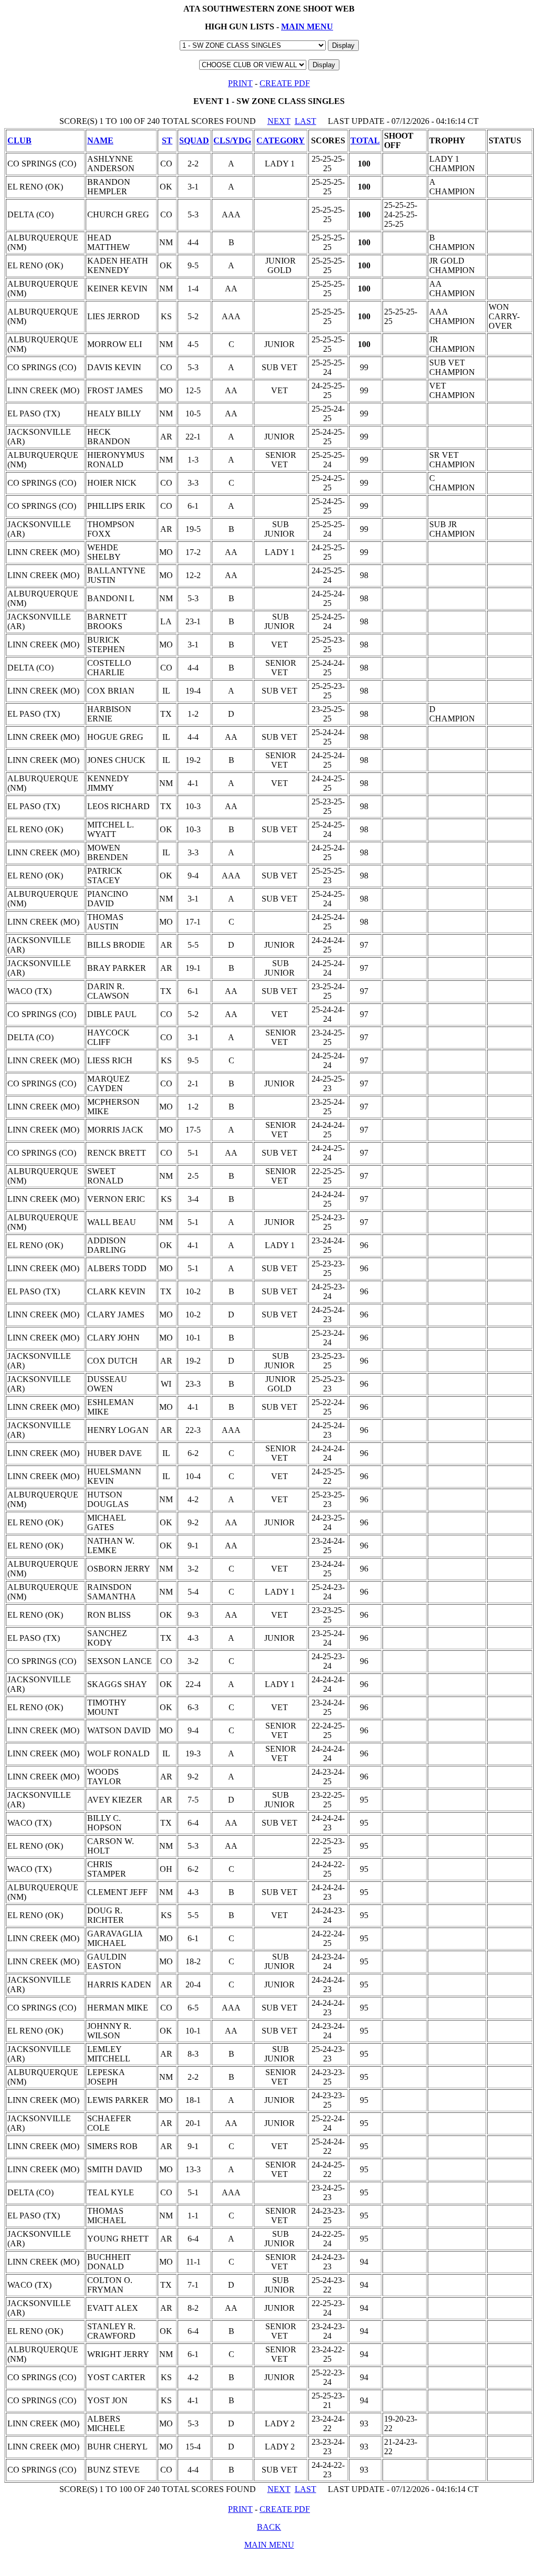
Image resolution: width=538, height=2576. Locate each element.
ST (167, 140)
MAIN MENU (307, 27)
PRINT (240, 83)
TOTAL (365, 140)
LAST (306, 121)
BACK (269, 2527)
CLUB (19, 140)
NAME (100, 140)
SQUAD (194, 140)
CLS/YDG (232, 140)
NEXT (279, 121)
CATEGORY (281, 140)
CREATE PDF (285, 83)
